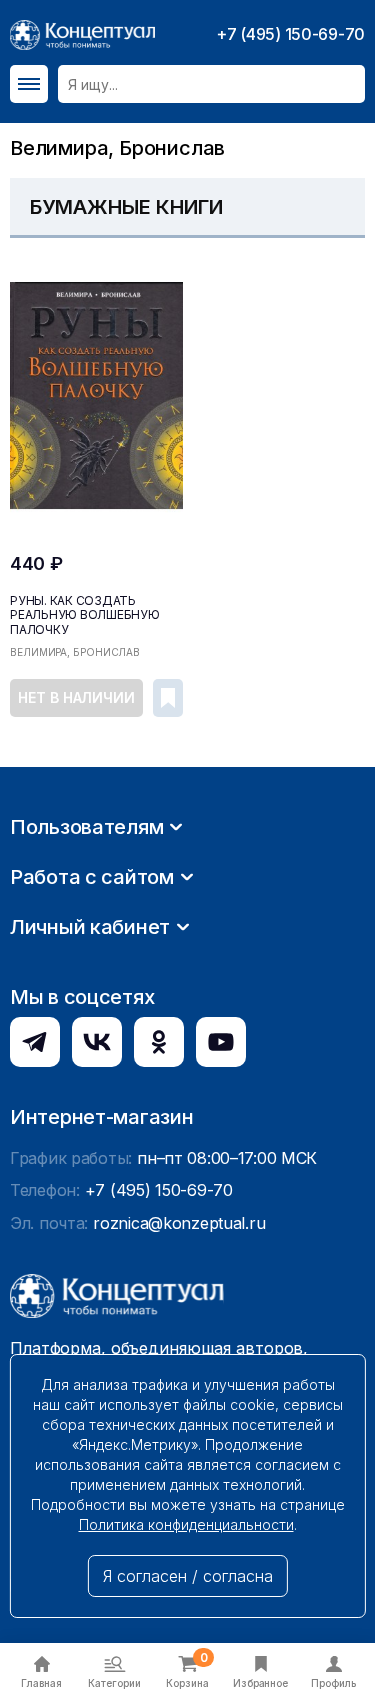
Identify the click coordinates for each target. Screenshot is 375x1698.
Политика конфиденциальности (186, 1524)
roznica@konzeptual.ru (179, 1223)
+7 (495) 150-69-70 (290, 34)
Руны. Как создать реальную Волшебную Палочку (85, 615)
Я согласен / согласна (188, 1576)
